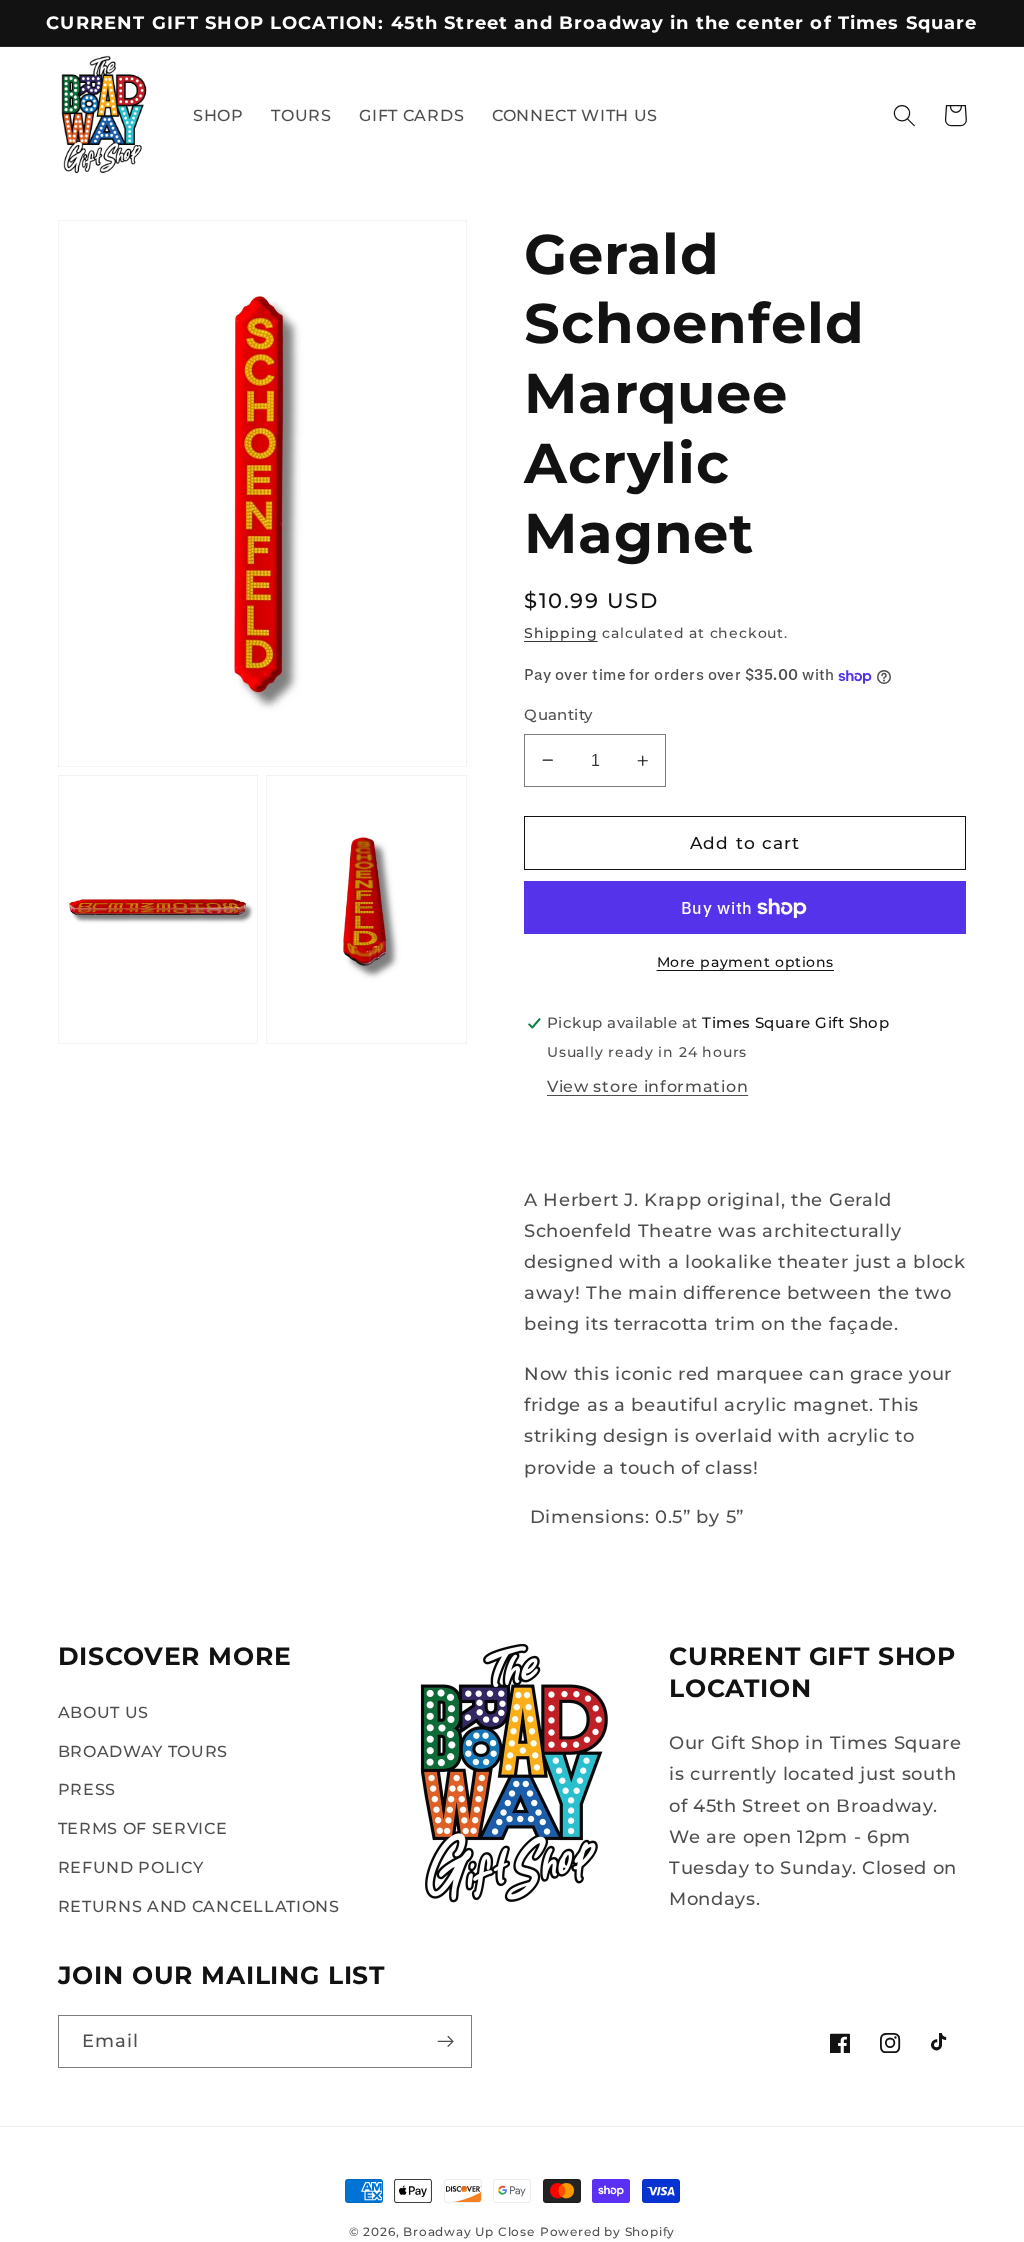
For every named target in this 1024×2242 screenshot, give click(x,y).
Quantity (558, 715)
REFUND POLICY (131, 1867)
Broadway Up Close (469, 2232)
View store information (647, 1086)
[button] (904, 115)
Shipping (560, 633)
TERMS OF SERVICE (143, 1828)
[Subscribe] (445, 2042)
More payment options (746, 962)
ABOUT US (104, 1712)
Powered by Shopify (608, 2232)
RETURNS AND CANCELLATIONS (199, 1906)
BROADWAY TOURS (143, 1751)
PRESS (87, 1789)
